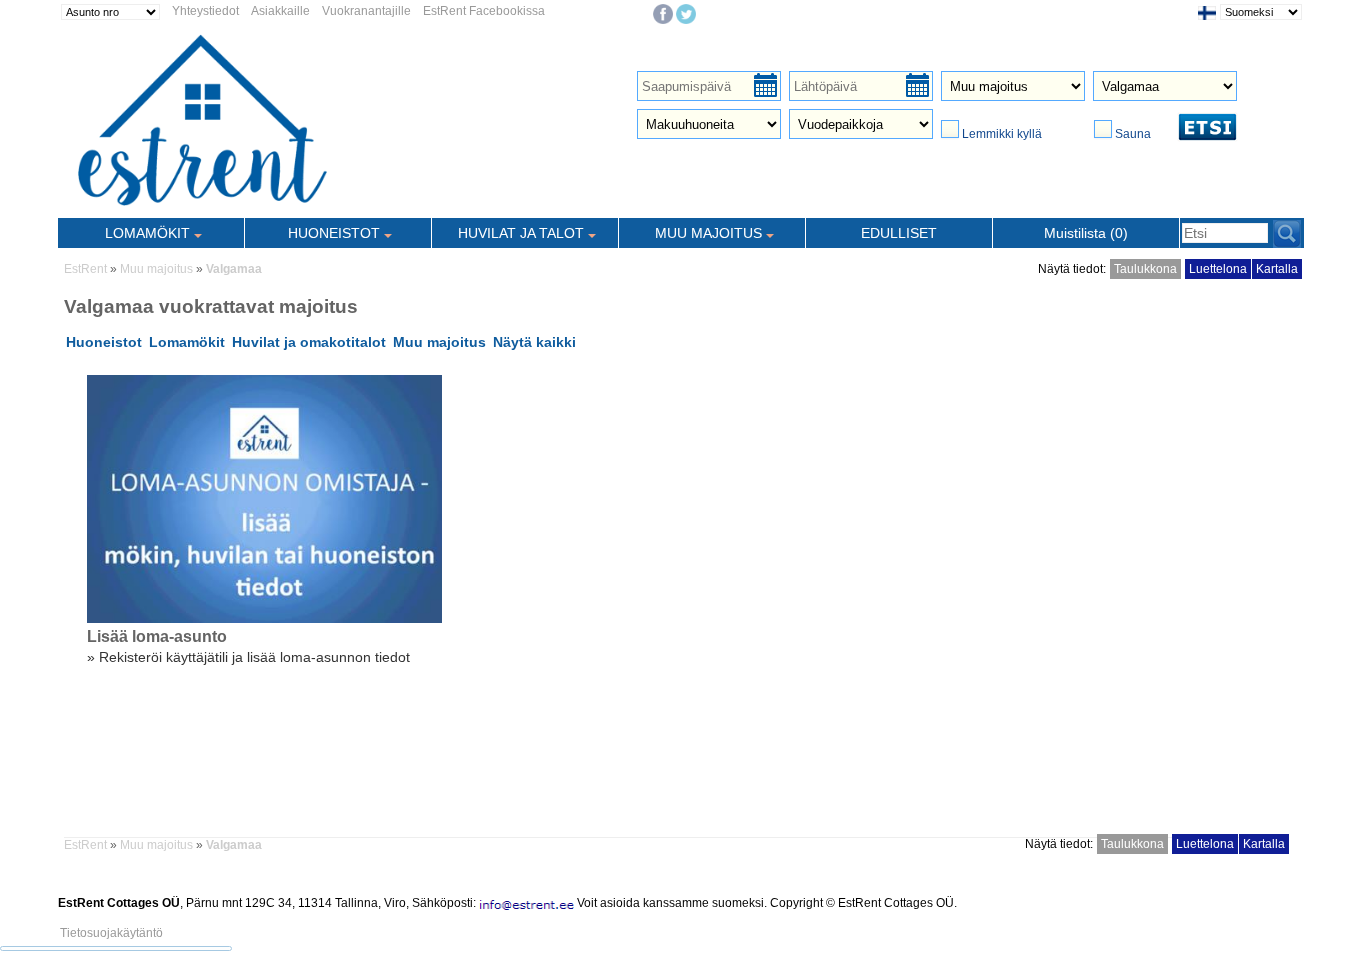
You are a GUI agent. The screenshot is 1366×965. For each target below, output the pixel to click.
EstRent (85, 269)
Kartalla (1277, 269)
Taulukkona (1145, 269)
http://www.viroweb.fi (293, 917)
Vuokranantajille (366, 11)
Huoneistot (104, 342)
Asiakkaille (280, 11)
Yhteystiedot (205, 11)
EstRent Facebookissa (484, 11)
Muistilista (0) (1086, 233)
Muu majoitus (156, 269)
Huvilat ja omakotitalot (309, 342)
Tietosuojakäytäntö (111, 933)
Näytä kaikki (534, 342)
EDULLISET (899, 233)
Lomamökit (187, 342)
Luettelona (1218, 269)
